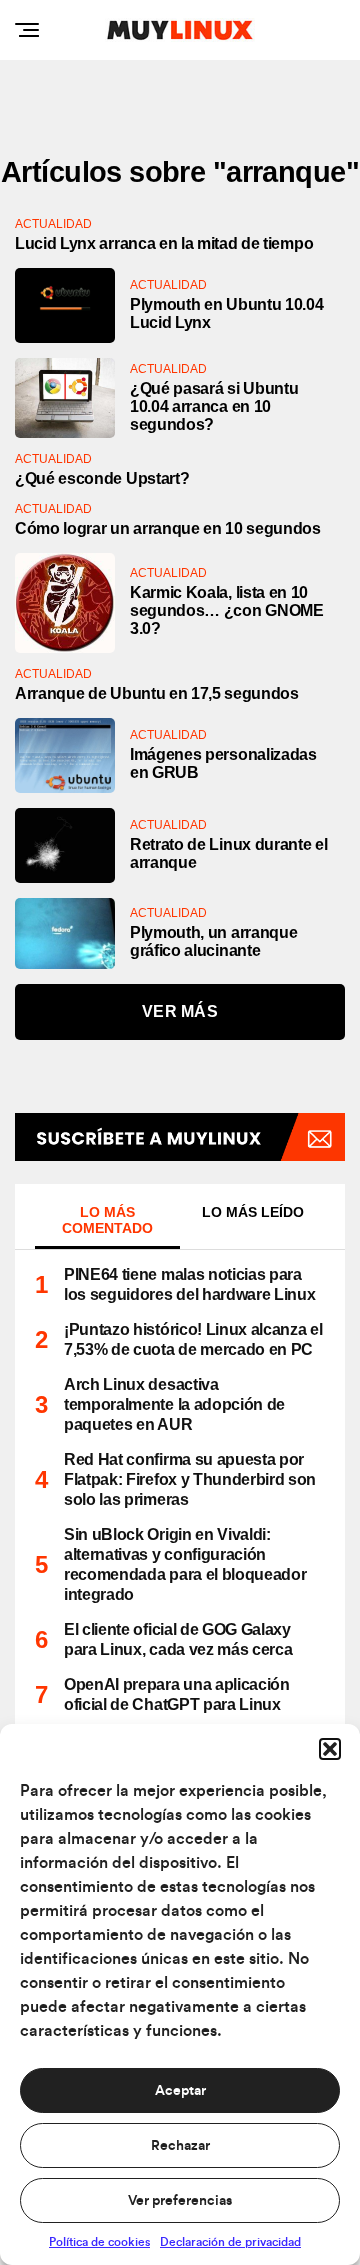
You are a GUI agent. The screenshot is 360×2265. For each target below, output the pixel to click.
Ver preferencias (180, 2201)
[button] (330, 1749)
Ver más (180, 1011)
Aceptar (180, 2091)
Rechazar (180, 2146)
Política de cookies (99, 2242)
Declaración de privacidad (230, 2242)
